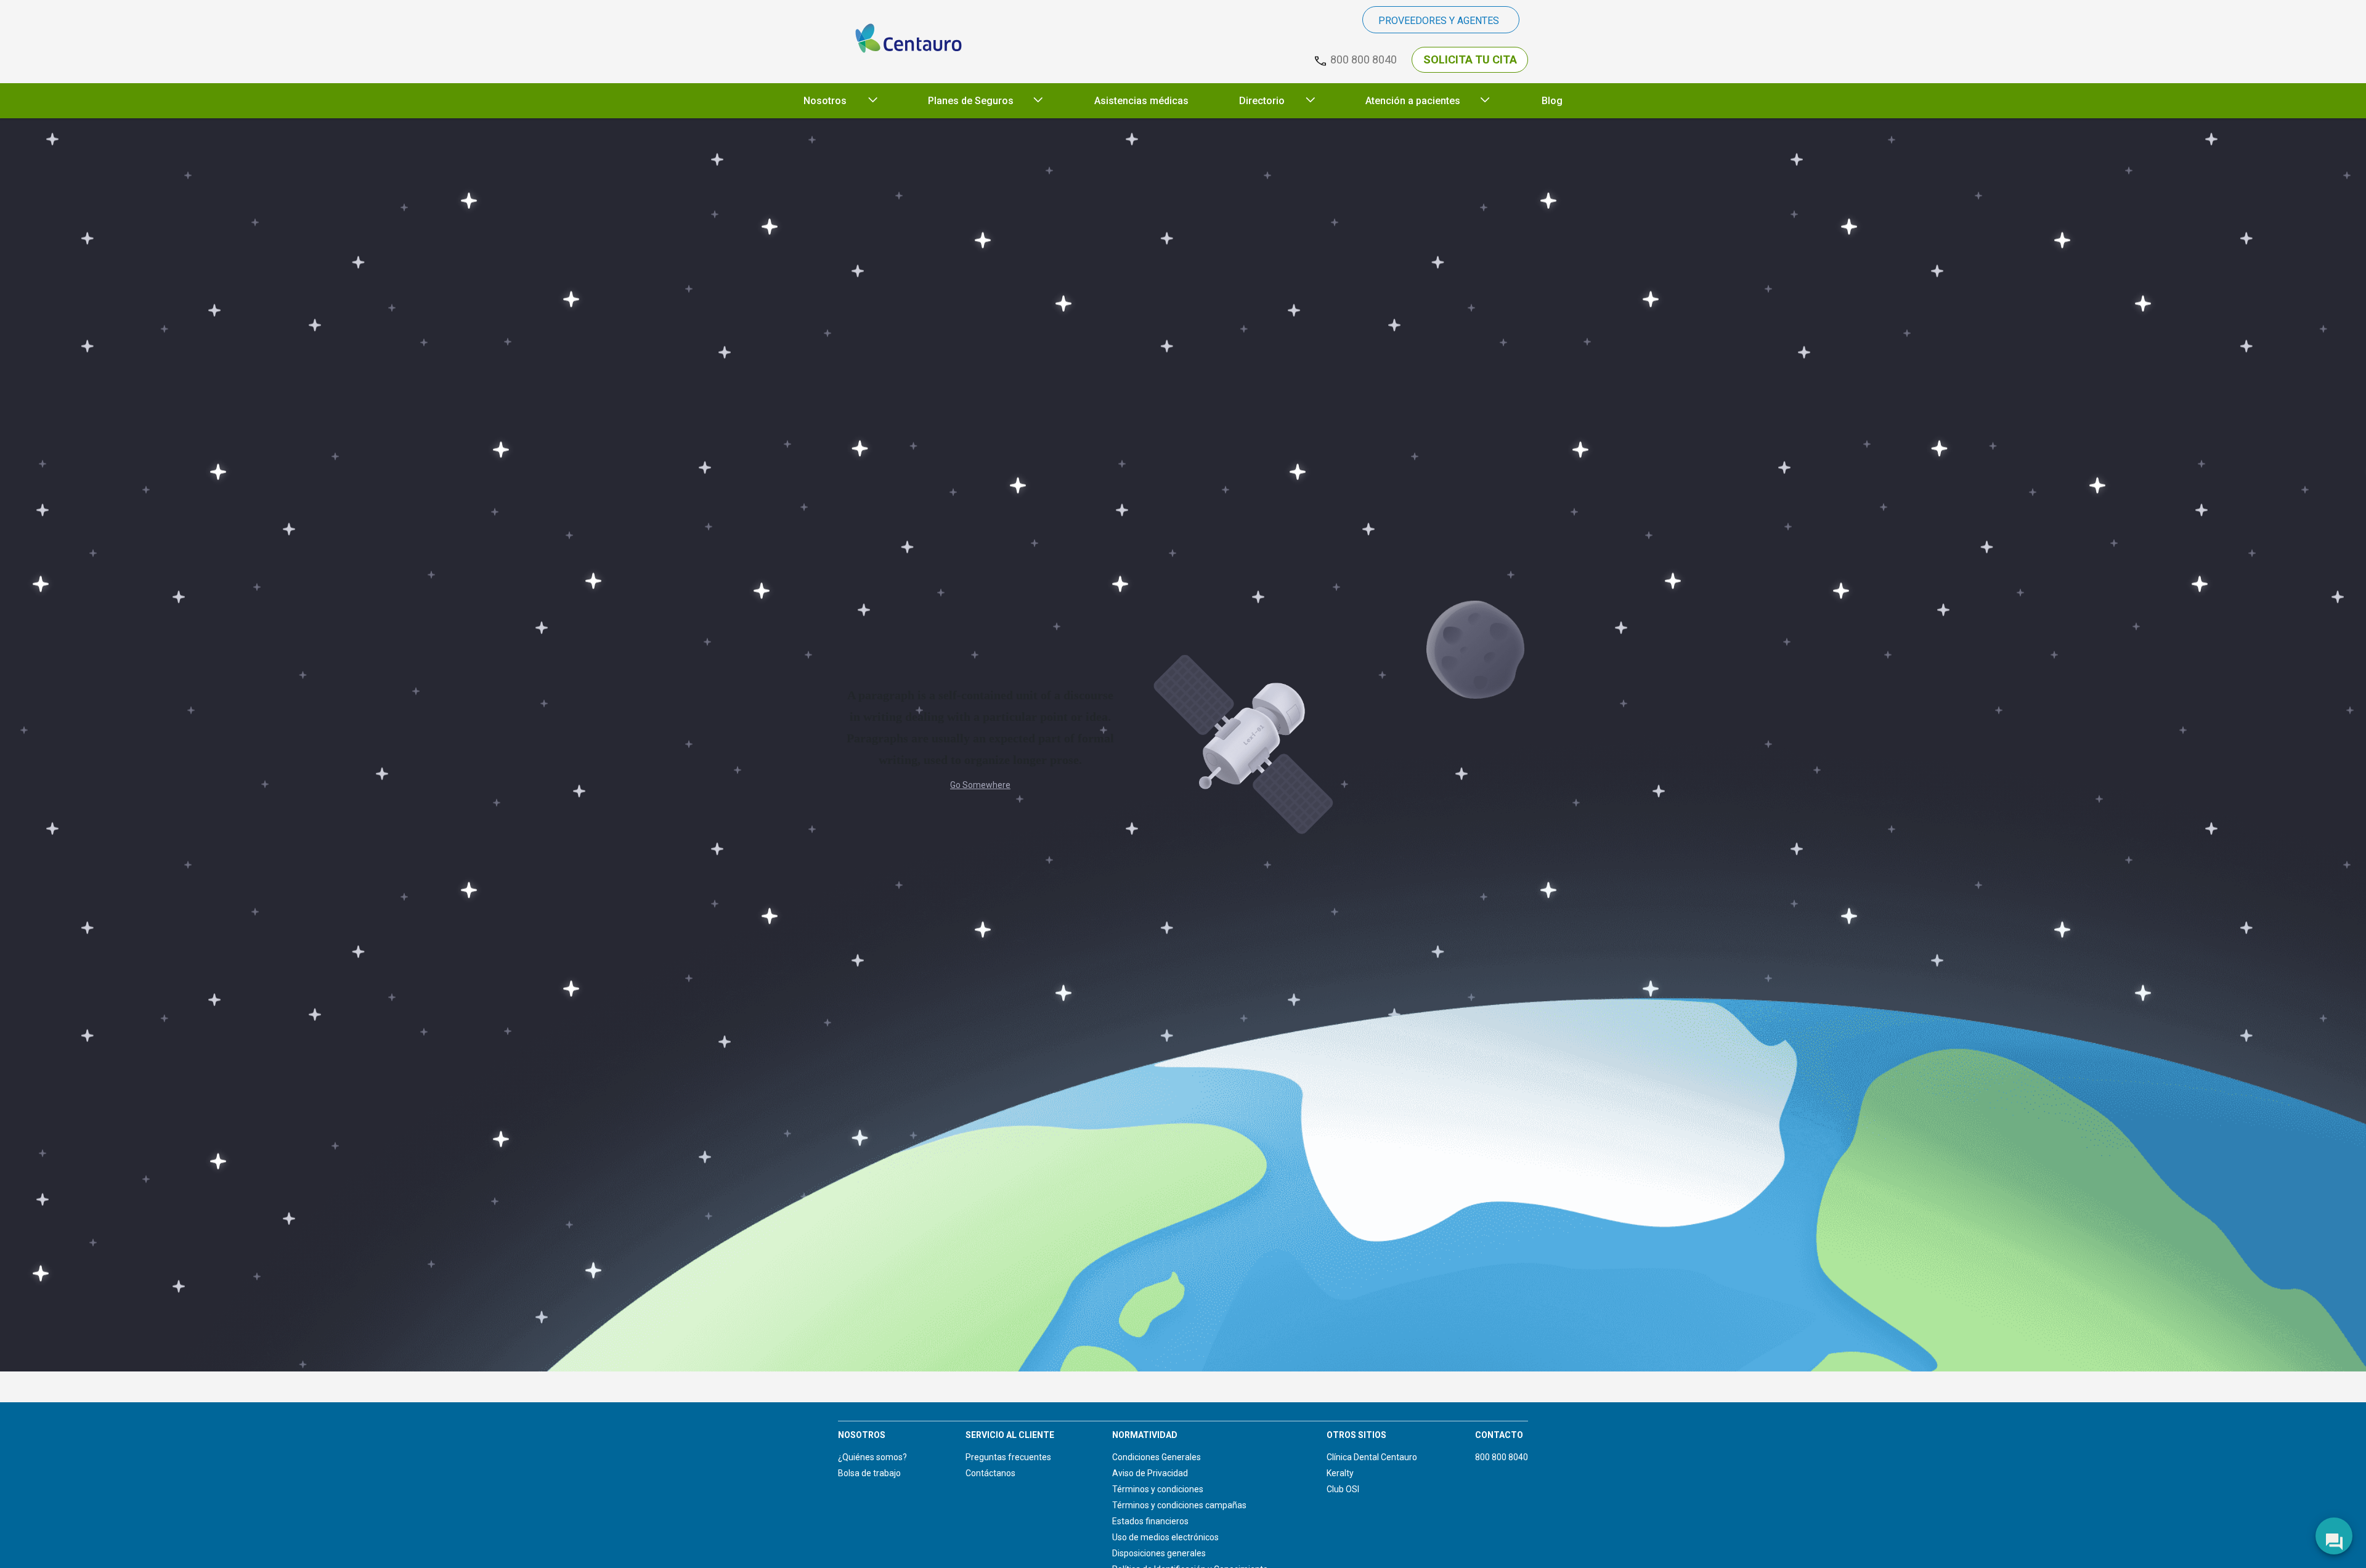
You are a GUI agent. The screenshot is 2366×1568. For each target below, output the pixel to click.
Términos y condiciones (1158, 1489)
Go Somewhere (980, 785)
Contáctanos (990, 1473)
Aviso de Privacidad (1150, 1473)
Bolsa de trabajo (869, 1473)
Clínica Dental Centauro (1372, 1457)
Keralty (1340, 1473)
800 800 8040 (1502, 1457)
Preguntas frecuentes (1008, 1457)
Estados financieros (1150, 1521)
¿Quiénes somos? (872, 1457)
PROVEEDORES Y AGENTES (1439, 21)
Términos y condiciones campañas (1179, 1505)
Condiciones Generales (1157, 1457)
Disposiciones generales (1159, 1553)
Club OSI (1343, 1489)
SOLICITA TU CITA (1470, 59)
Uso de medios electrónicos (1165, 1537)
